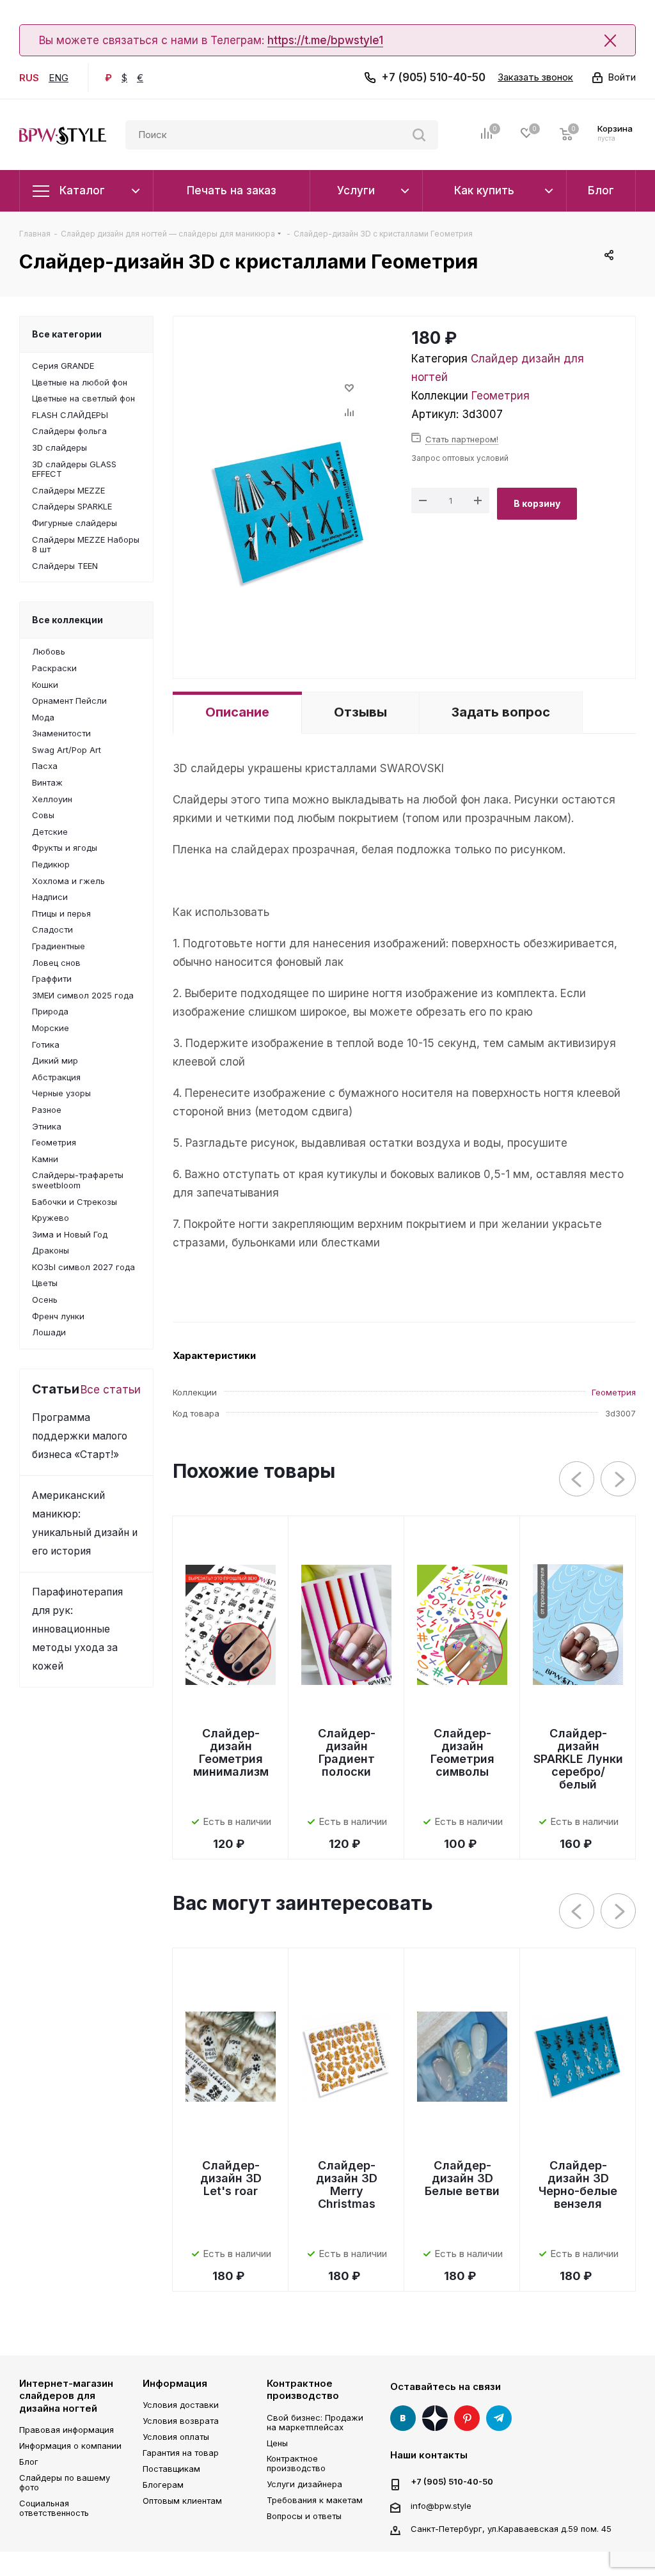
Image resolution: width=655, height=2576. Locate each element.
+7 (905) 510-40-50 (433, 77)
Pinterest (467, 2418)
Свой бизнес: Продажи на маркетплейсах (315, 2422)
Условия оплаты (176, 2437)
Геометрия (501, 396)
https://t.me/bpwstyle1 (325, 40)
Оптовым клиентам (182, 2501)
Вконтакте (403, 2418)
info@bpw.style (441, 2505)
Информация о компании (70, 2446)
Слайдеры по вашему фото (65, 2482)
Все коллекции (67, 620)
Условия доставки (181, 2405)
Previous (577, 1479)
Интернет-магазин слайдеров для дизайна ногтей (66, 2396)
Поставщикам (171, 2469)
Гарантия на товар (181, 2453)
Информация (175, 2383)
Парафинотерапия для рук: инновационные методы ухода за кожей (77, 1629)
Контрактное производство (303, 2390)
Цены (277, 2443)
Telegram (499, 2418)
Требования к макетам (315, 2500)
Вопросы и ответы (304, 2516)
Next (619, 1479)
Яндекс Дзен (435, 2418)
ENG (59, 78)
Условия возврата (181, 2421)
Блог (29, 2462)
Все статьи (111, 1390)
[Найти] (419, 135)
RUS (29, 78)
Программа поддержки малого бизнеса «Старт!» (80, 1436)
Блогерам (163, 2485)
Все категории (67, 334)
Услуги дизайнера (304, 2484)
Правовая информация (67, 2430)
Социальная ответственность (54, 2508)
